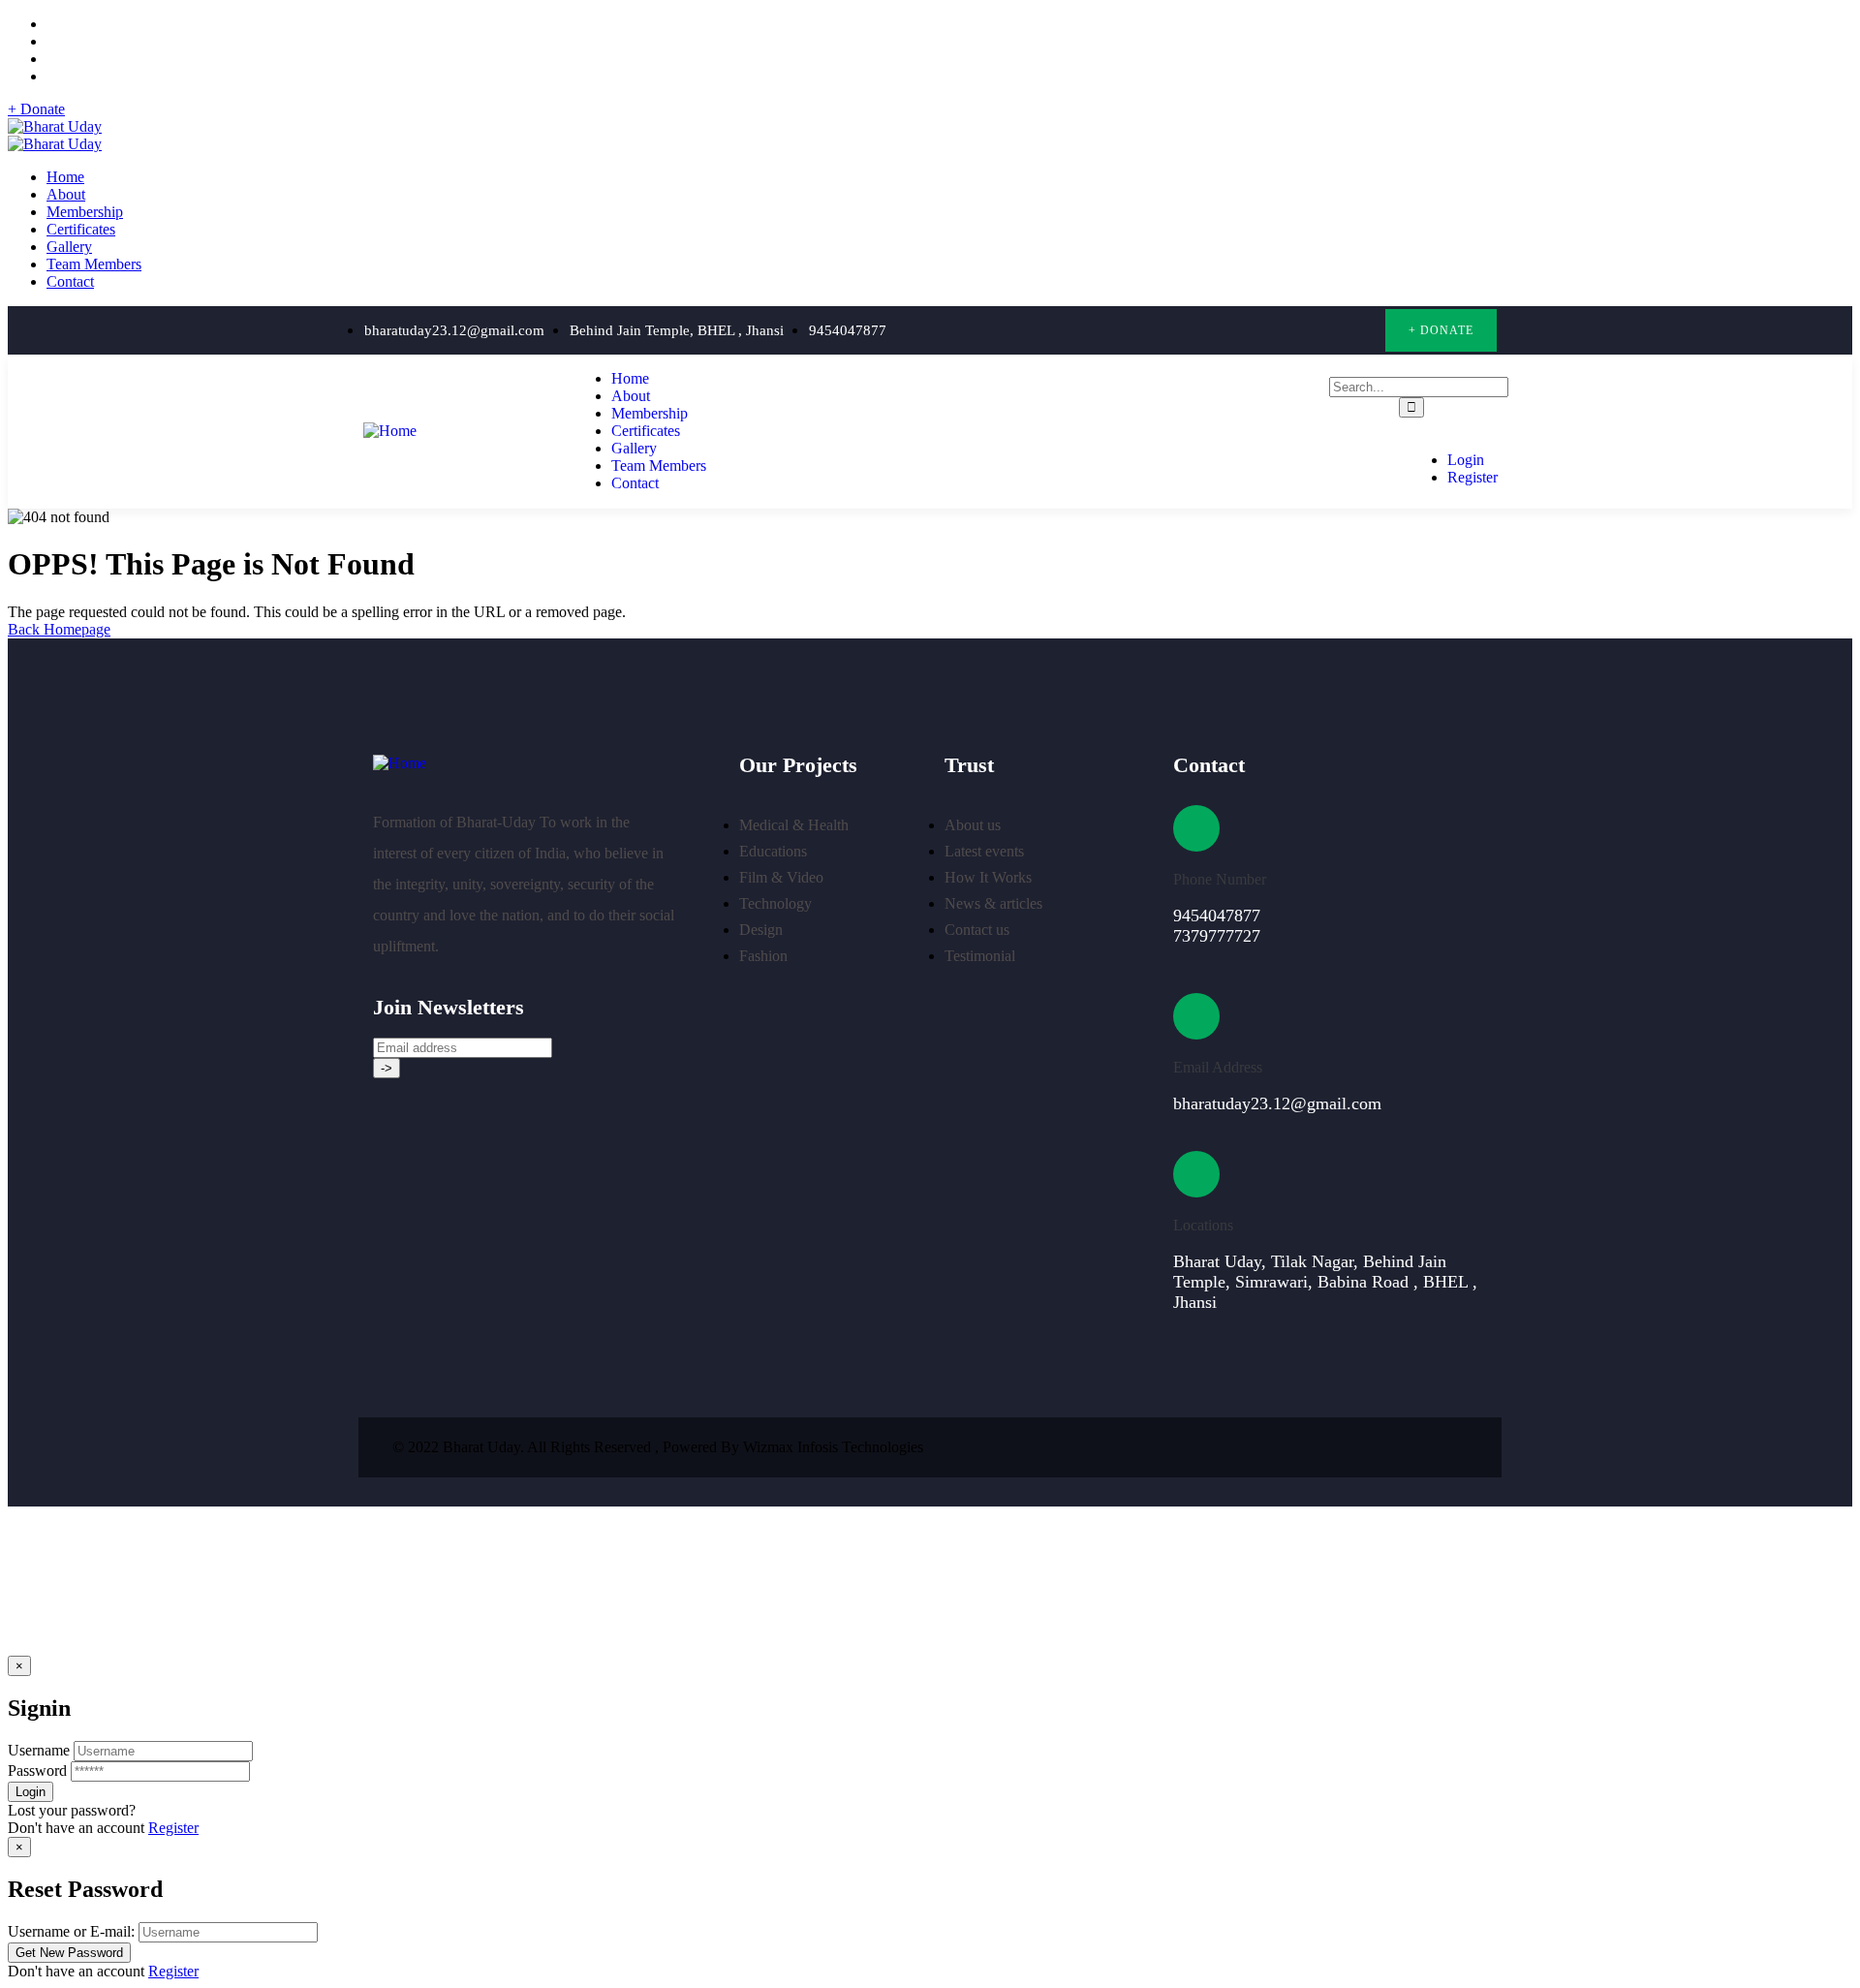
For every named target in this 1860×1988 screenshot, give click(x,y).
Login (1466, 460)
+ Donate (36, 109)
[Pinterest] (1361, 331)
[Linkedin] (1457, 1447)
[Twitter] (1241, 331)
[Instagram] (1321, 331)
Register (1472, 477)
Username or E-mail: (71, 1931)
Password (37, 1771)
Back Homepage (59, 629)
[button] (1441, 330)
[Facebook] (1281, 331)
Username (39, 1750)
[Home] (390, 431)
